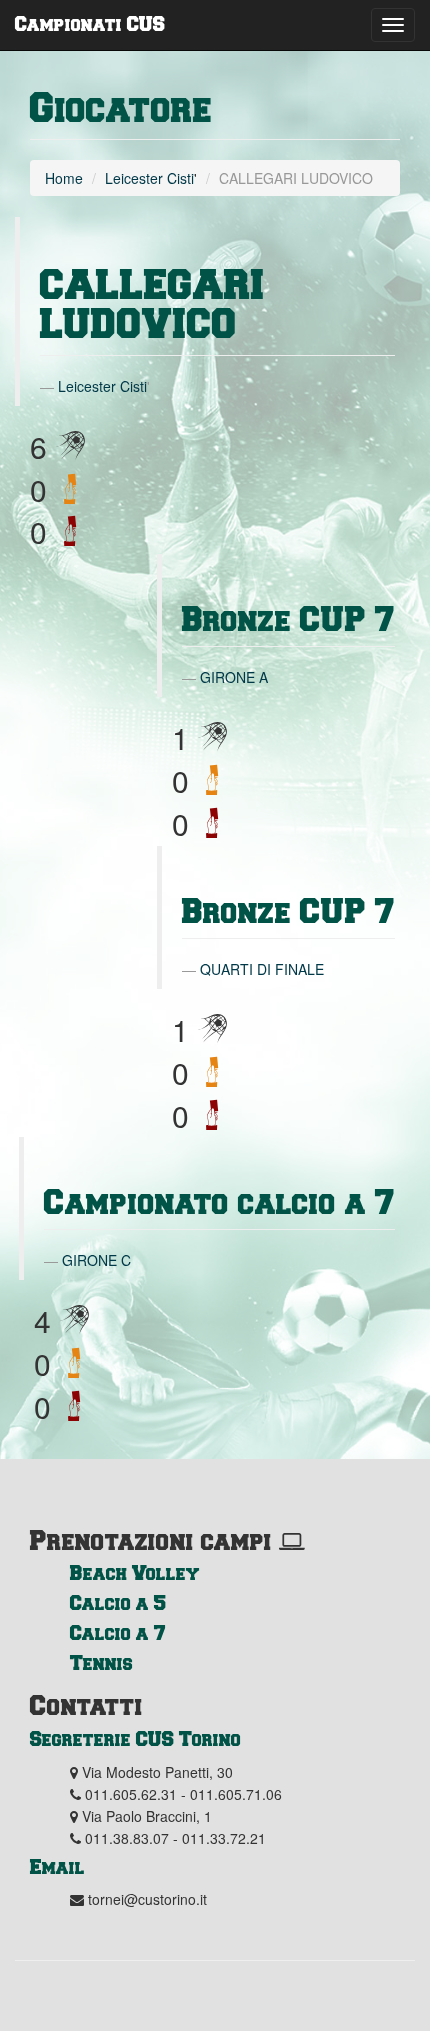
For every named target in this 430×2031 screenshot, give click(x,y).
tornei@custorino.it (147, 1899)
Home (64, 178)
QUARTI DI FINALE (262, 969)
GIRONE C (96, 1260)
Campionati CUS (90, 23)
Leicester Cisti (149, 178)
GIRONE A (234, 677)
